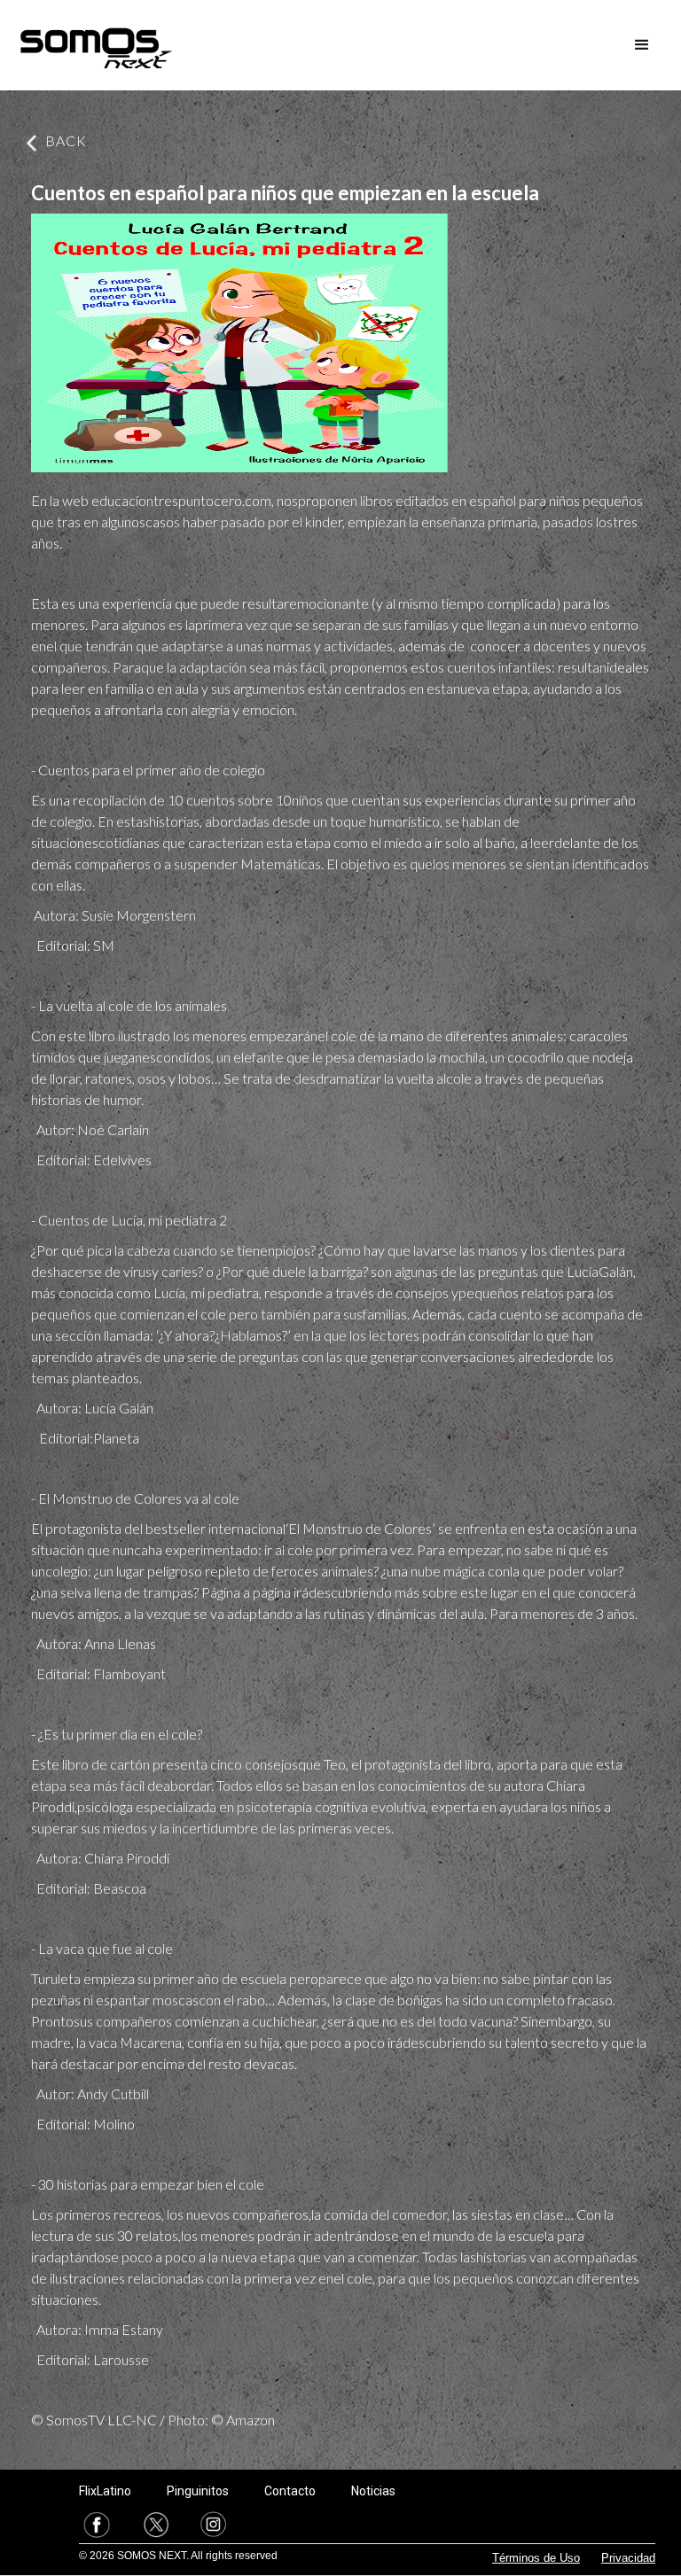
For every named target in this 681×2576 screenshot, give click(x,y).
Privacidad (628, 2558)
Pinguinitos (198, 2491)
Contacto (290, 2491)
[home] (96, 45)
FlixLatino (105, 2491)
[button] (642, 45)
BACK (66, 140)
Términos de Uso (536, 2558)
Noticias (373, 2491)
